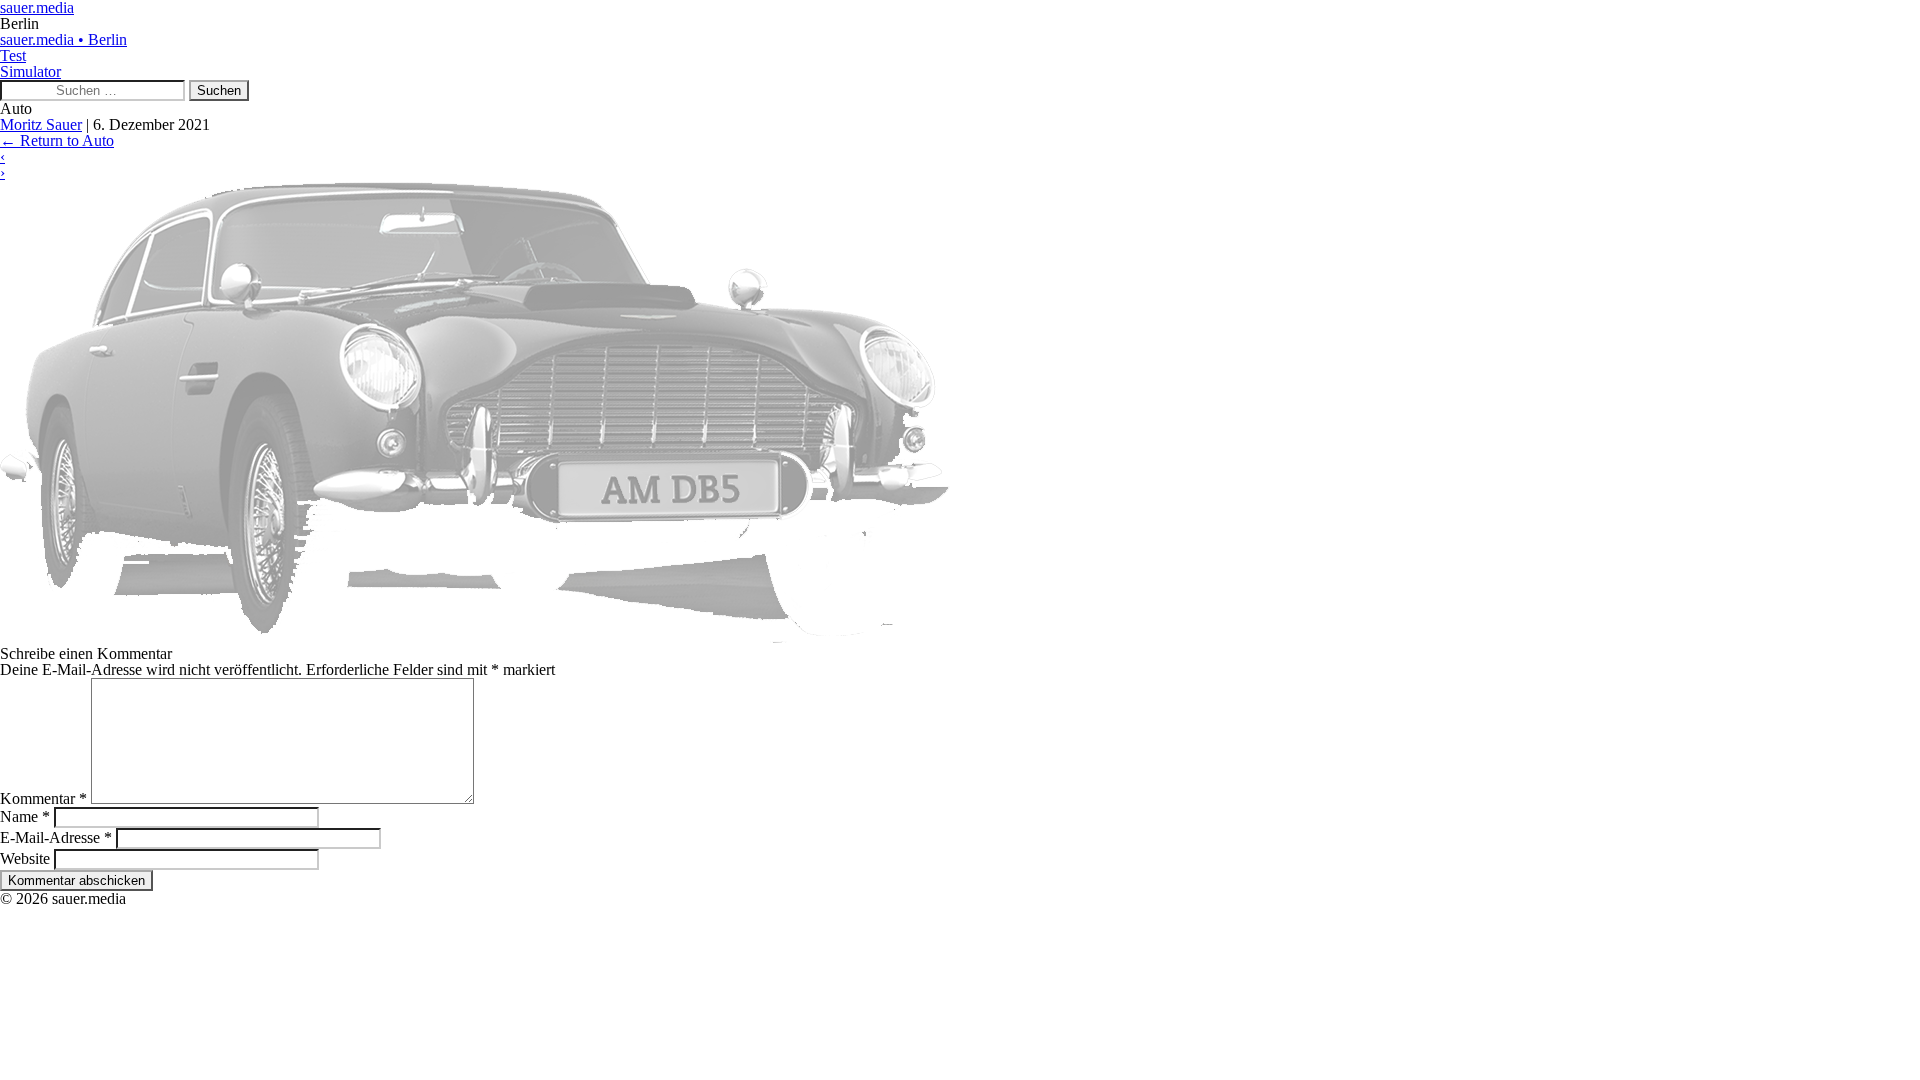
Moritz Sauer (41, 124)
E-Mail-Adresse (56, 837)
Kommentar (43, 798)
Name (25, 816)
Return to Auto (57, 140)
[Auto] (475, 637)
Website (25, 858)
